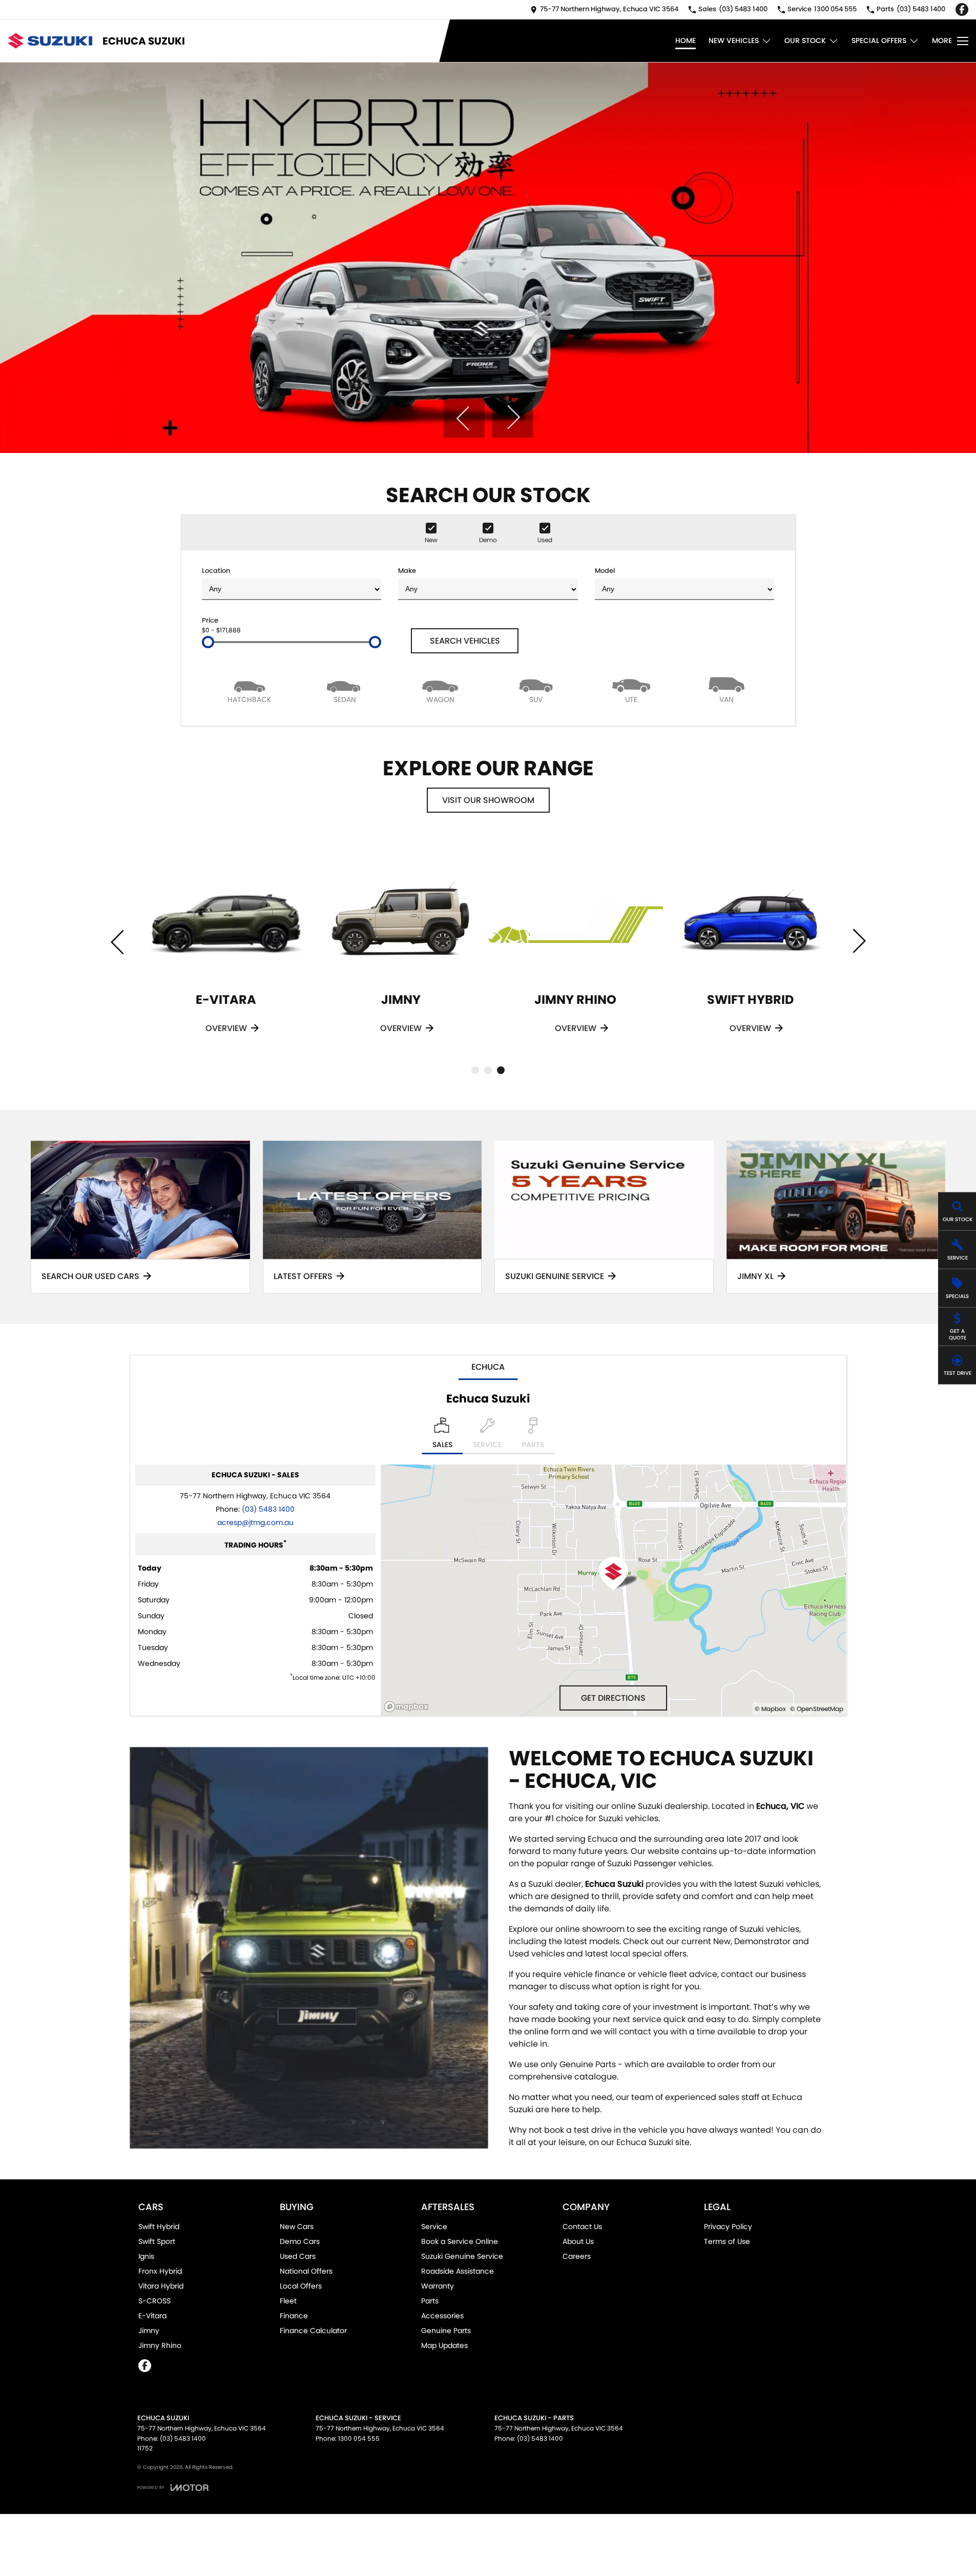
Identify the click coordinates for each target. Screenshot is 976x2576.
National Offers (306, 2271)
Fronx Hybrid (160, 2271)
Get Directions (613, 1698)
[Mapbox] (408, 1707)
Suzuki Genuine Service (462, 2256)
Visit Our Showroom (488, 800)
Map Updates (444, 2345)
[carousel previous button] (464, 417)
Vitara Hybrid (161, 2286)
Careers (577, 2256)
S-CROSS (154, 2301)
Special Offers (879, 40)
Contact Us (582, 2227)
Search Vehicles (465, 641)
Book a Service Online (460, 2241)
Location (216, 571)
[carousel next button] (512, 417)
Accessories (442, 2316)
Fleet (288, 2301)
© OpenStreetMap (817, 1709)
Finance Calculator (313, 2331)
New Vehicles (734, 40)
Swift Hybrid (159, 2227)
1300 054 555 (359, 2438)
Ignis (146, 2256)
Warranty (438, 2286)
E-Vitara (152, 2316)
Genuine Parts (446, 2331)
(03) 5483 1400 (268, 1509)
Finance (294, 2316)
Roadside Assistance (458, 2271)
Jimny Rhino (160, 2345)
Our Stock (805, 40)
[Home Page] (50, 41)
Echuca (488, 1367)
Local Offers (301, 2286)
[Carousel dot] (475, 1070)
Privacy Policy (728, 2227)
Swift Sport (157, 2241)
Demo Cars (300, 2241)
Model (605, 571)
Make (407, 571)
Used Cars (298, 2256)
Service (434, 2227)
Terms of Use (727, 2241)
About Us (578, 2241)
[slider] (208, 642)
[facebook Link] (962, 9)
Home (686, 40)
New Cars (297, 2227)
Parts (430, 2301)
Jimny (149, 2331)
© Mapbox (770, 1709)
